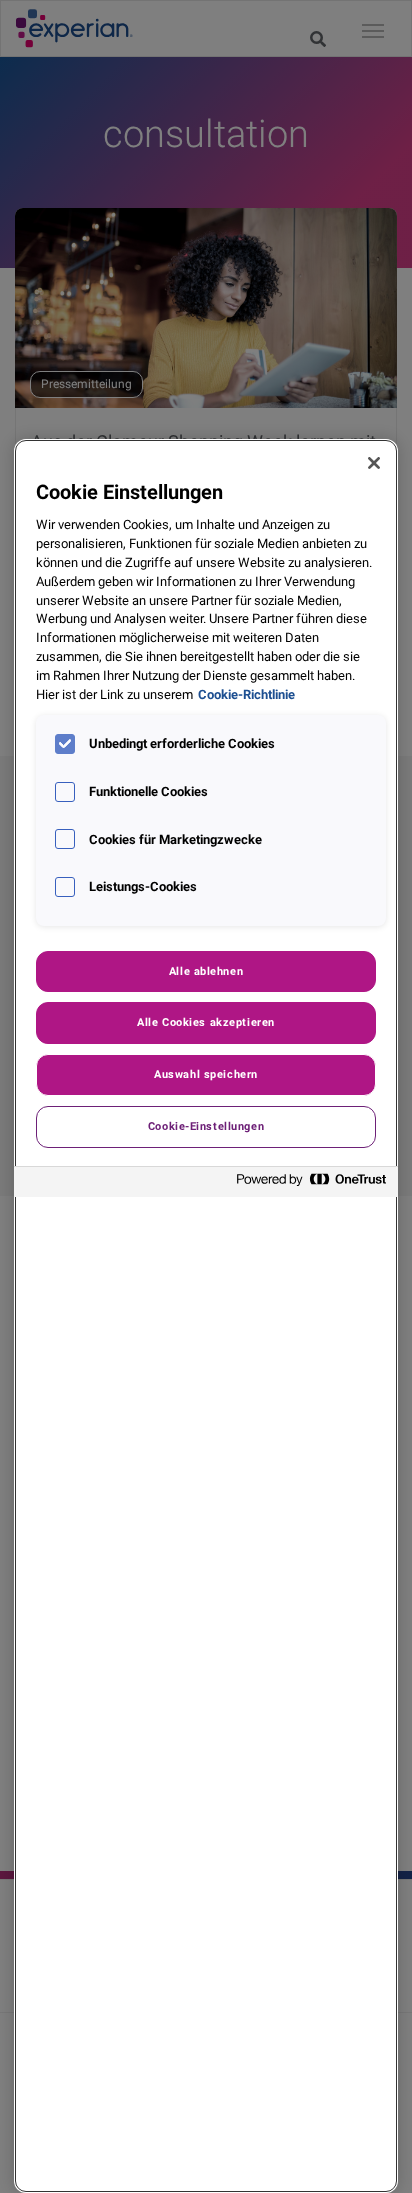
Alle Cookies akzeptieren (206, 1022)
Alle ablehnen (206, 971)
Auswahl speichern (206, 1074)
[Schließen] (374, 463)
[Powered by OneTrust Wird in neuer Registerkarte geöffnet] (312, 1184)
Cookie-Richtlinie (246, 694)
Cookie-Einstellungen (206, 1126)
